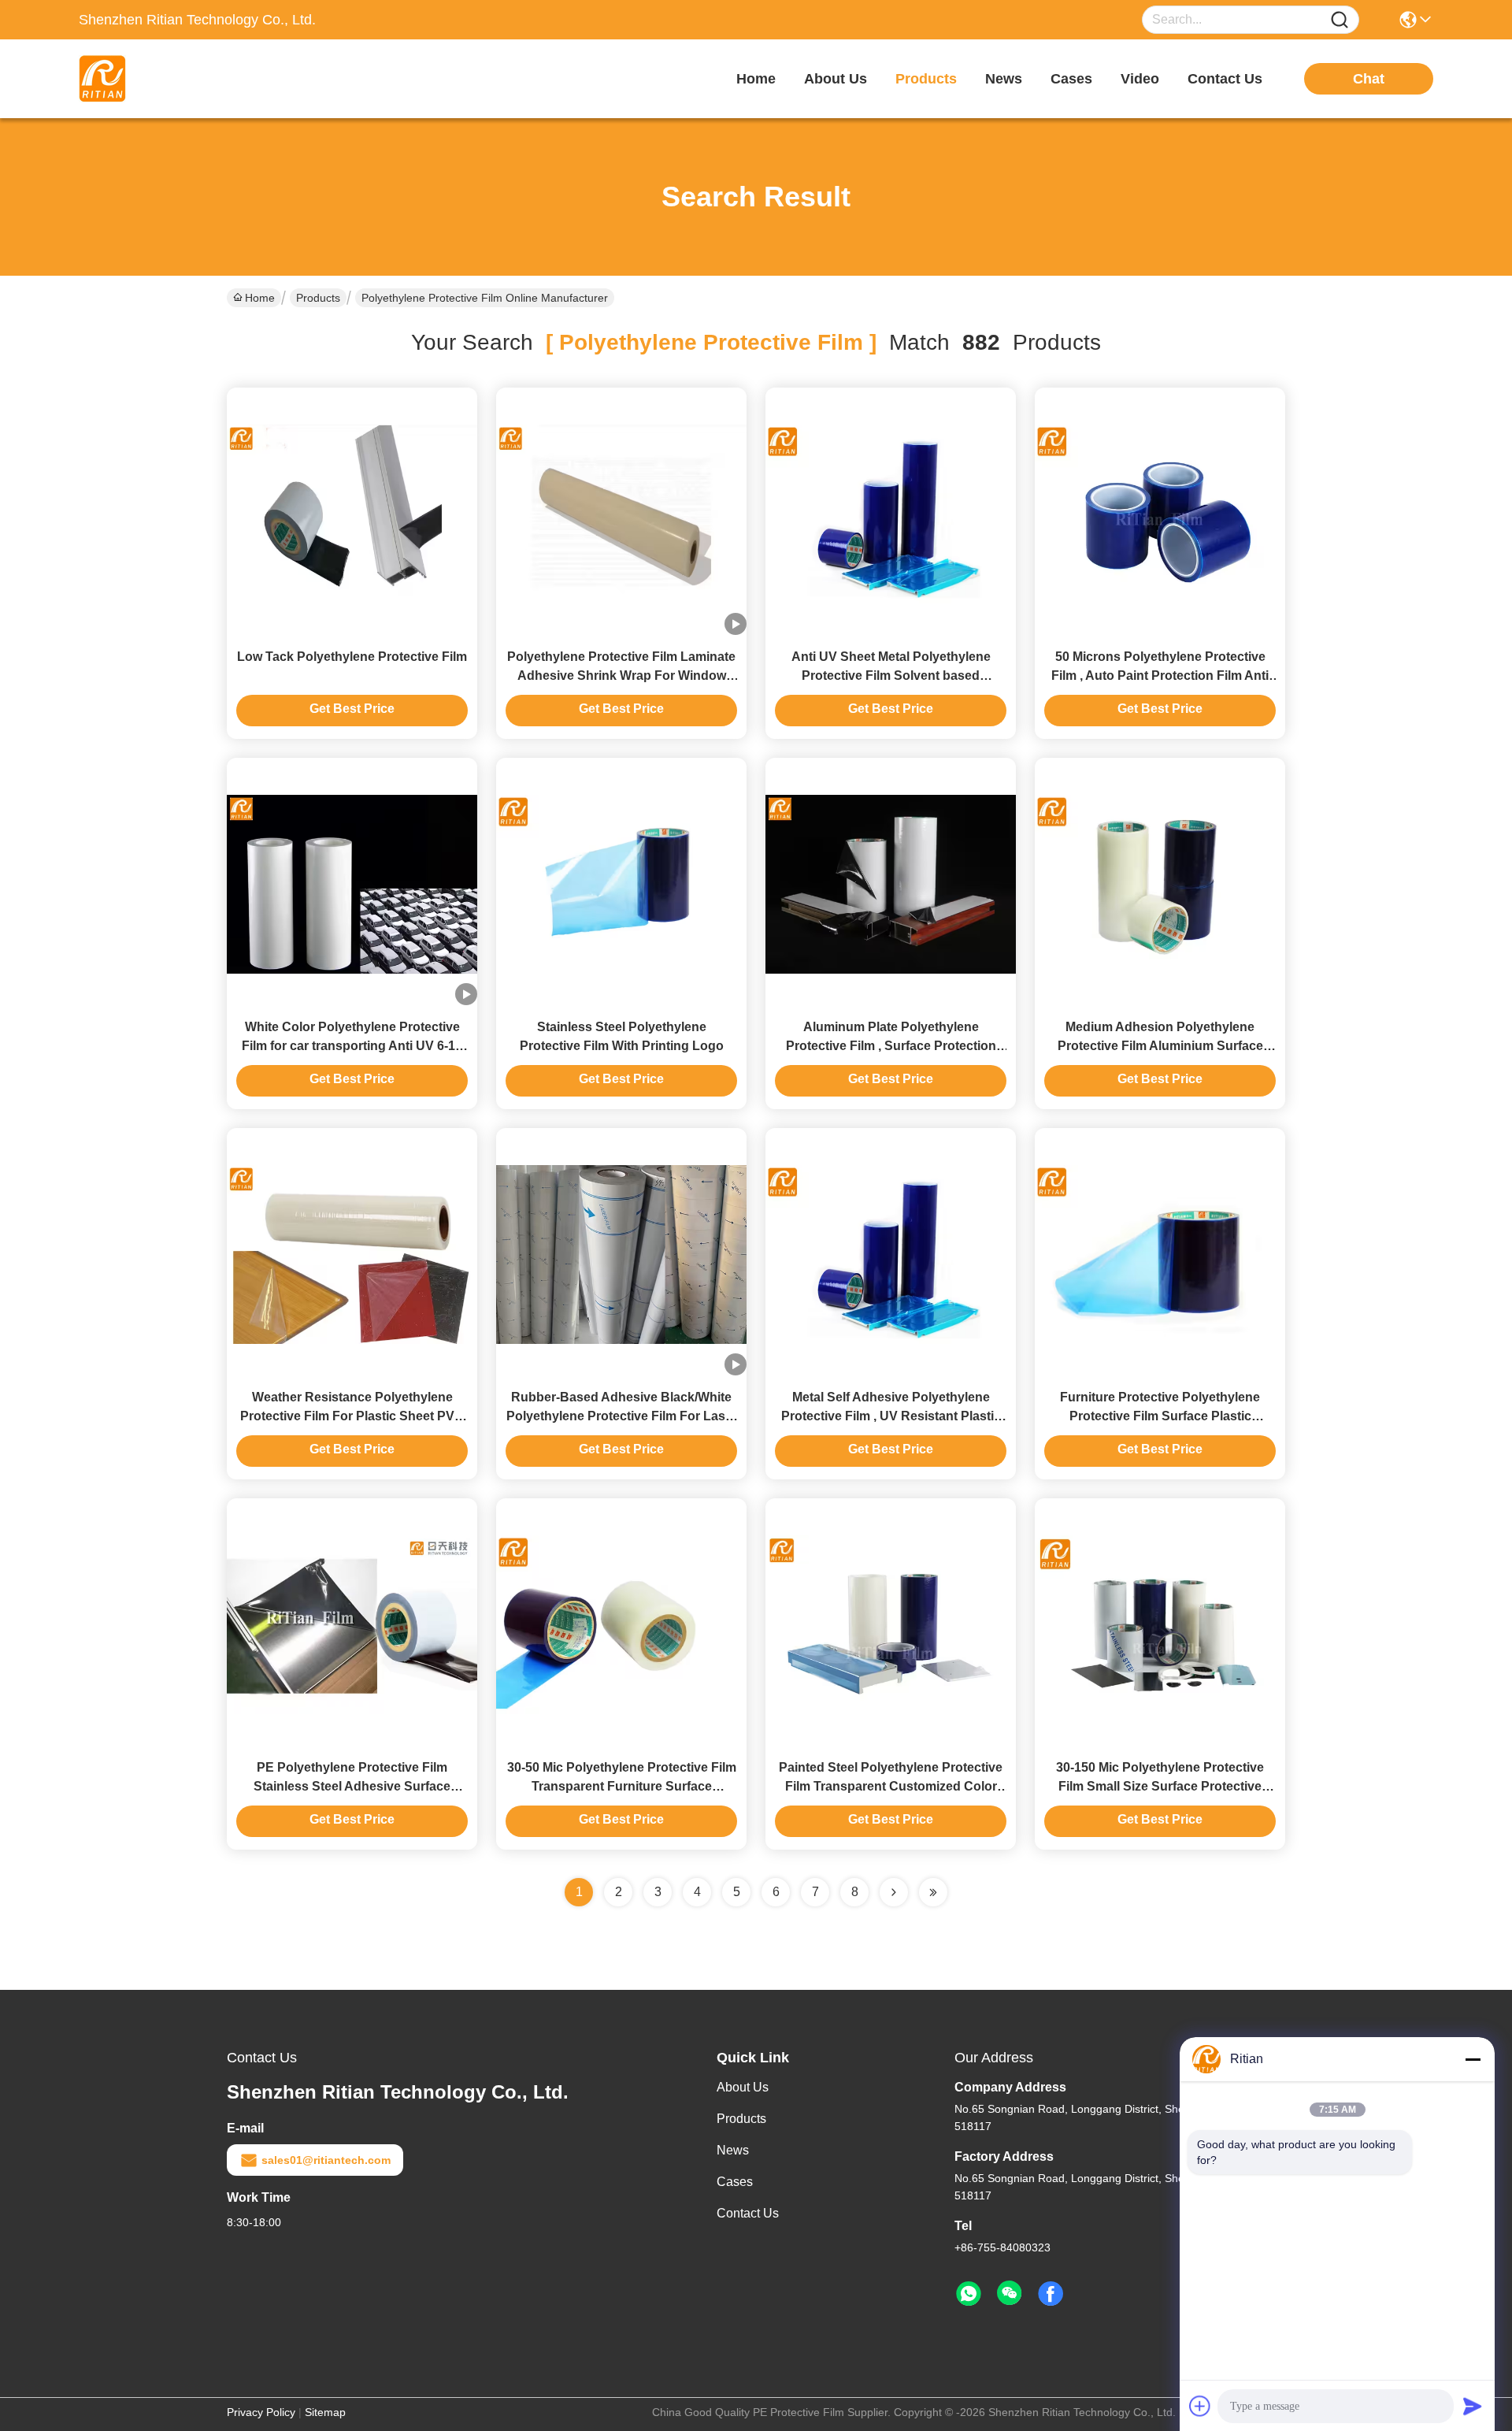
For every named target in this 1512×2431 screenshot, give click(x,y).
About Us (743, 2087)
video (1140, 79)
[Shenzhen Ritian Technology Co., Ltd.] (165, 79)
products (926, 79)
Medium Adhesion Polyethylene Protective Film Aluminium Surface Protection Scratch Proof (1160, 1046)
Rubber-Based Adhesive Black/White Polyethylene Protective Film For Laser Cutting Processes (622, 1416)
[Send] (1473, 2406)
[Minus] (1473, 2059)
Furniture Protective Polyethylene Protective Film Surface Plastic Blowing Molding (1160, 1416)
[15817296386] (969, 2294)
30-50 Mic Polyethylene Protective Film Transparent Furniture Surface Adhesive (622, 1786)
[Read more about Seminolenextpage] (894, 1892)
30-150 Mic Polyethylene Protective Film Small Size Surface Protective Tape (1160, 1786)
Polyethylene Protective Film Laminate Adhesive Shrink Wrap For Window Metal (621, 675)
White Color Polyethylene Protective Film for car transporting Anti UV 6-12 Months (352, 1046)
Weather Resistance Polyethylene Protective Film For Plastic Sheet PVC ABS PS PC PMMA (352, 1416)
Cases (735, 2182)
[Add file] (1200, 2406)
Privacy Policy (261, 2412)
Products (318, 298)
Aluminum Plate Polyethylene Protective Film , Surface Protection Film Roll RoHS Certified (891, 1046)
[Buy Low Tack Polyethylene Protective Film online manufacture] (352, 513)
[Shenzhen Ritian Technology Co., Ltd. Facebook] (1051, 2294)
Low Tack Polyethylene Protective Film (352, 657)
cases (1071, 79)
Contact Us (748, 2213)
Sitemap (325, 2412)
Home (756, 79)
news (1004, 79)
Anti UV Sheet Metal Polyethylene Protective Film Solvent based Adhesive (891, 675)
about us (836, 79)
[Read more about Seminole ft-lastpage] (933, 1892)
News (733, 2150)
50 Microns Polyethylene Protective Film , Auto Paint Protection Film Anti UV (1160, 675)
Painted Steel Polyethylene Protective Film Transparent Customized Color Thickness (891, 1786)
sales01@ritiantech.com (326, 2160)
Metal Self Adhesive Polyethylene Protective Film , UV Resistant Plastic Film (891, 1416)
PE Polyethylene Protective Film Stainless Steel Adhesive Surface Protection (352, 1786)
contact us (1225, 79)
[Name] (1340, 20)
